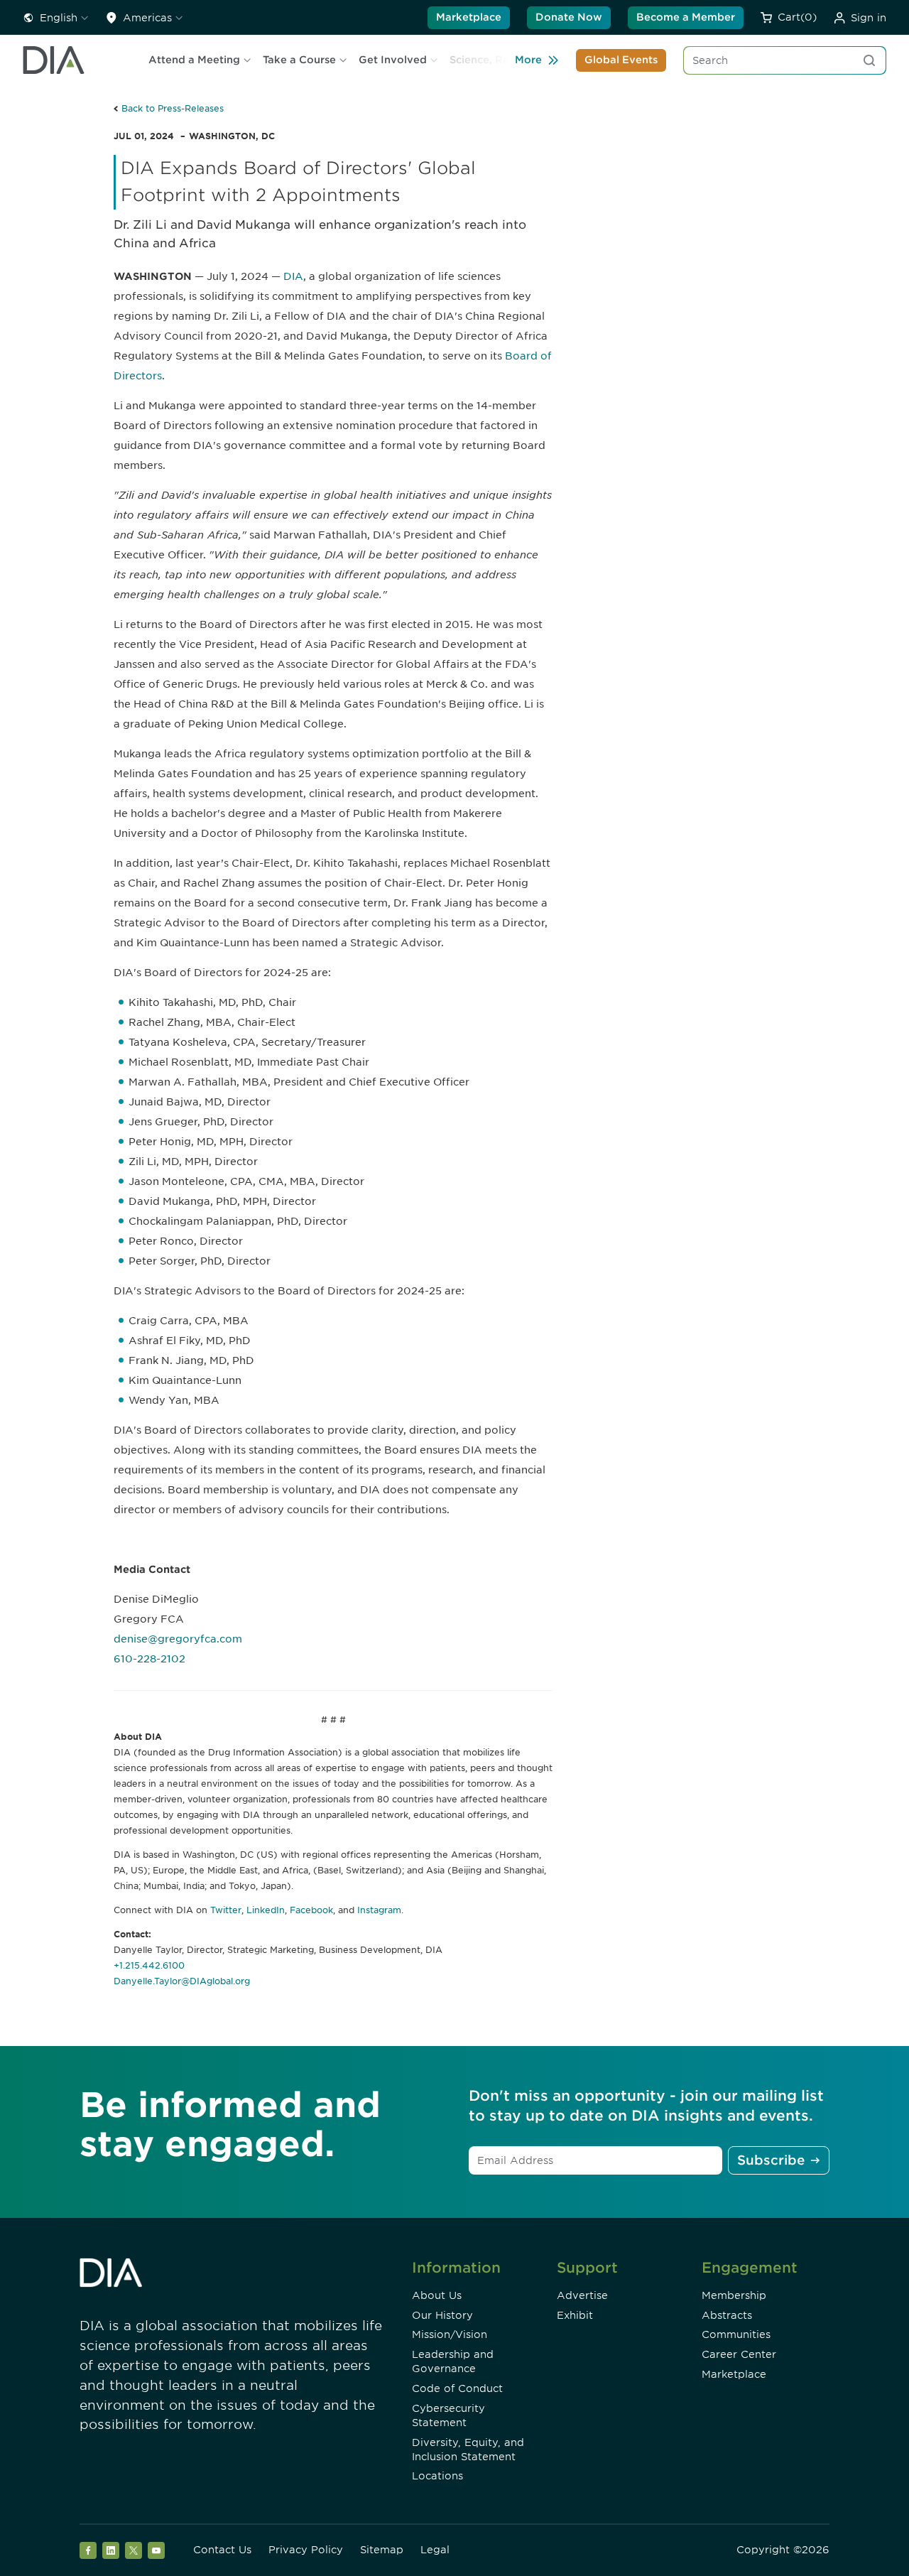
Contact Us (222, 2550)
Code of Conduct (457, 2388)
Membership (734, 2295)
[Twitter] (134, 2550)
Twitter (226, 1910)
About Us (437, 2295)
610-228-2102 (149, 1659)
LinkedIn (266, 1910)
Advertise (582, 2295)
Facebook (311, 1910)
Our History (442, 2315)
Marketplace (469, 17)
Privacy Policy (306, 2550)
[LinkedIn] (111, 2550)
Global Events (621, 60)
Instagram (379, 1910)
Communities (736, 2334)
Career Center (739, 2354)
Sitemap (382, 2550)
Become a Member (686, 17)
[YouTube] (156, 2550)
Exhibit (575, 2315)
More (528, 60)
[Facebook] (88, 2550)
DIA (293, 276)
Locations (437, 2476)
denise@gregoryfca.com (178, 1639)
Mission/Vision (450, 2334)
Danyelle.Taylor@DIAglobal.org (182, 1981)
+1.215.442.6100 (149, 1965)
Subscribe (771, 2160)
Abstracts (727, 2315)
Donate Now (569, 17)
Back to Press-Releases (173, 108)
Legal (435, 2550)
